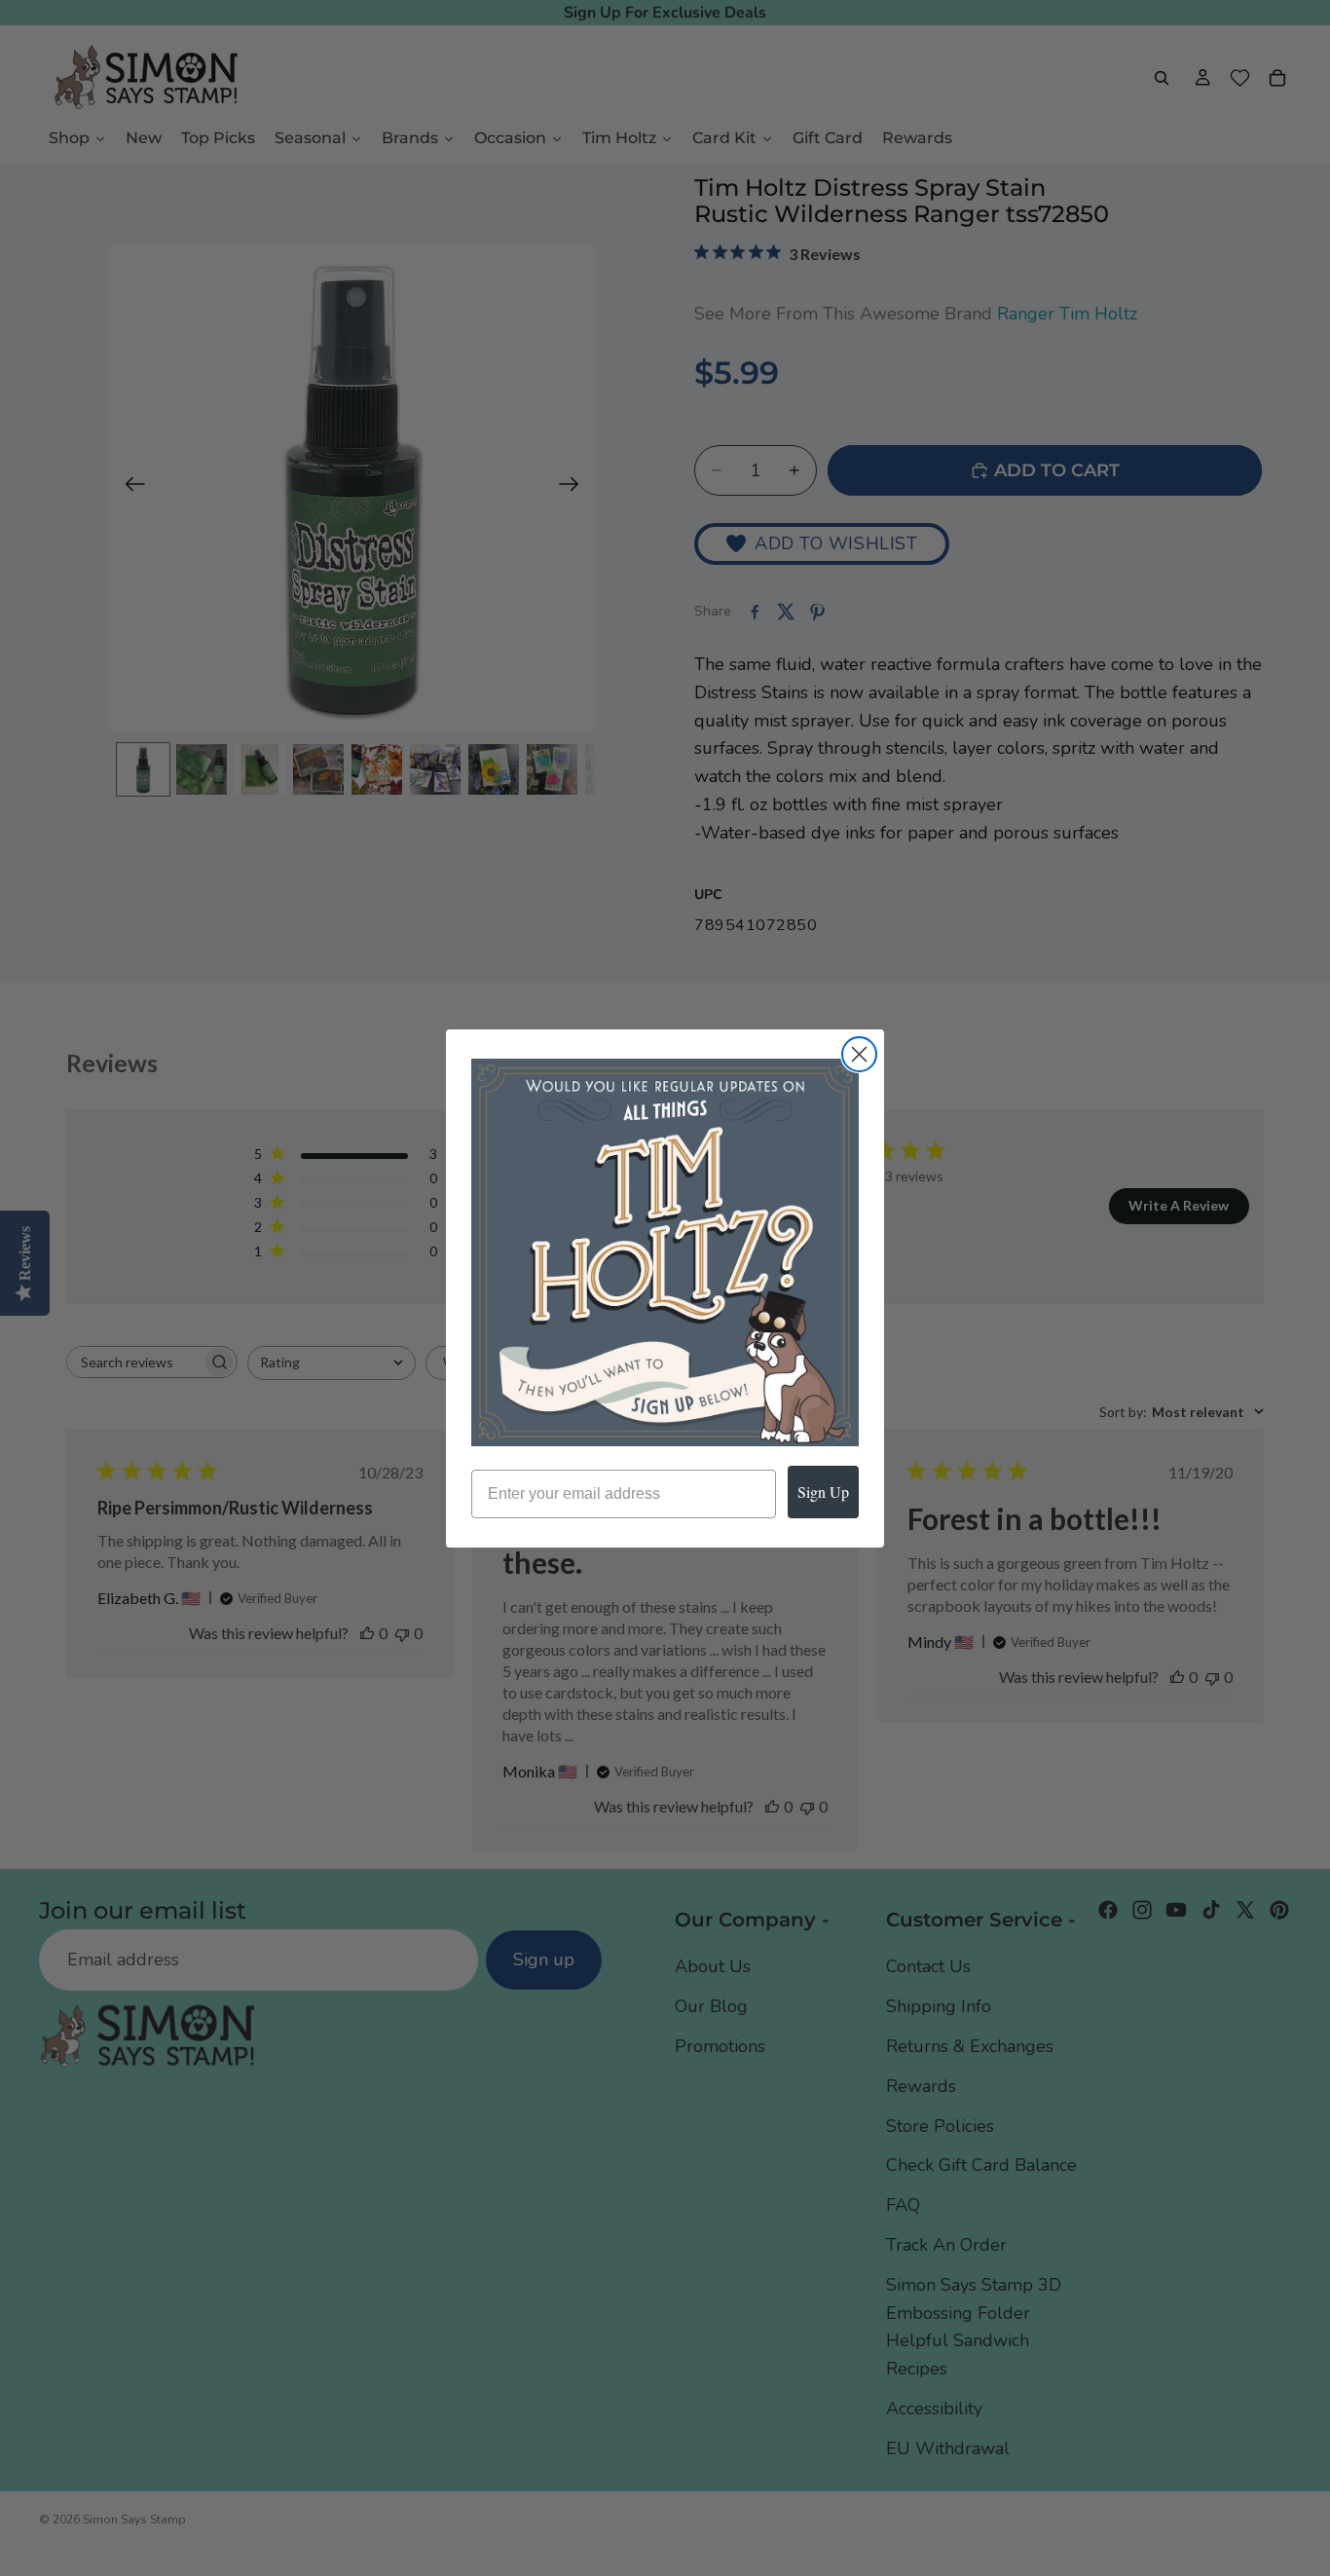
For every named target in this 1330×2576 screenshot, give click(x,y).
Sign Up (823, 1492)
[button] (665, 1252)
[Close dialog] (859, 1054)
